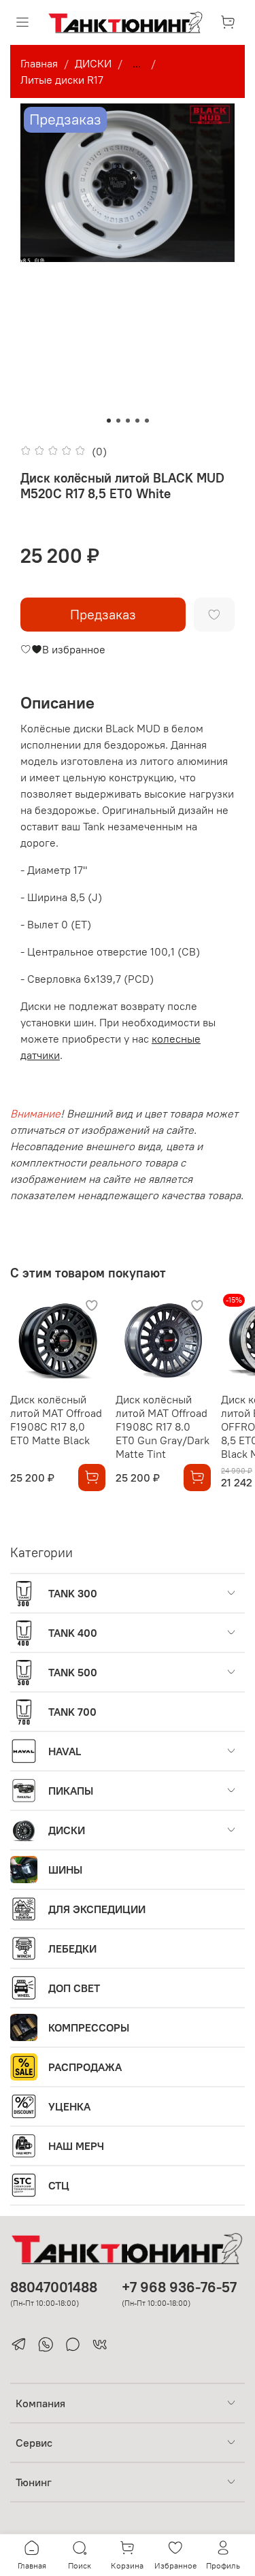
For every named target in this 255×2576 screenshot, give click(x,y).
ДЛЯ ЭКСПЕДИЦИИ (97, 1909)
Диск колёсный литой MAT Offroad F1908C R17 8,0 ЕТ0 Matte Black (56, 1420)
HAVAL (65, 1751)
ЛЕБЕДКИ (72, 1949)
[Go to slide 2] (118, 421)
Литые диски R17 (62, 80)
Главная (39, 63)
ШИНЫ (65, 1870)
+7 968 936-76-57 (179, 2287)
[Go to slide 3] (128, 421)
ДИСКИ (93, 63)
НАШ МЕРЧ (76, 2146)
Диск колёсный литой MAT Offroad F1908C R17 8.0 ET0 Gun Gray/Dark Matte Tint (163, 1426)
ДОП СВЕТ (74, 1988)
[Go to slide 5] (147, 421)
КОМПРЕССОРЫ (89, 2027)
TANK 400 (73, 1633)
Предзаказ (103, 614)
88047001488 (54, 2287)
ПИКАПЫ (71, 1791)
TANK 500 (73, 1672)
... (137, 63)
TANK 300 (73, 1593)
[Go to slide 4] (137, 421)
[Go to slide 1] (109, 421)
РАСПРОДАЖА (85, 2067)
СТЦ (59, 2185)
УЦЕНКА (69, 2106)
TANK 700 (72, 1712)
